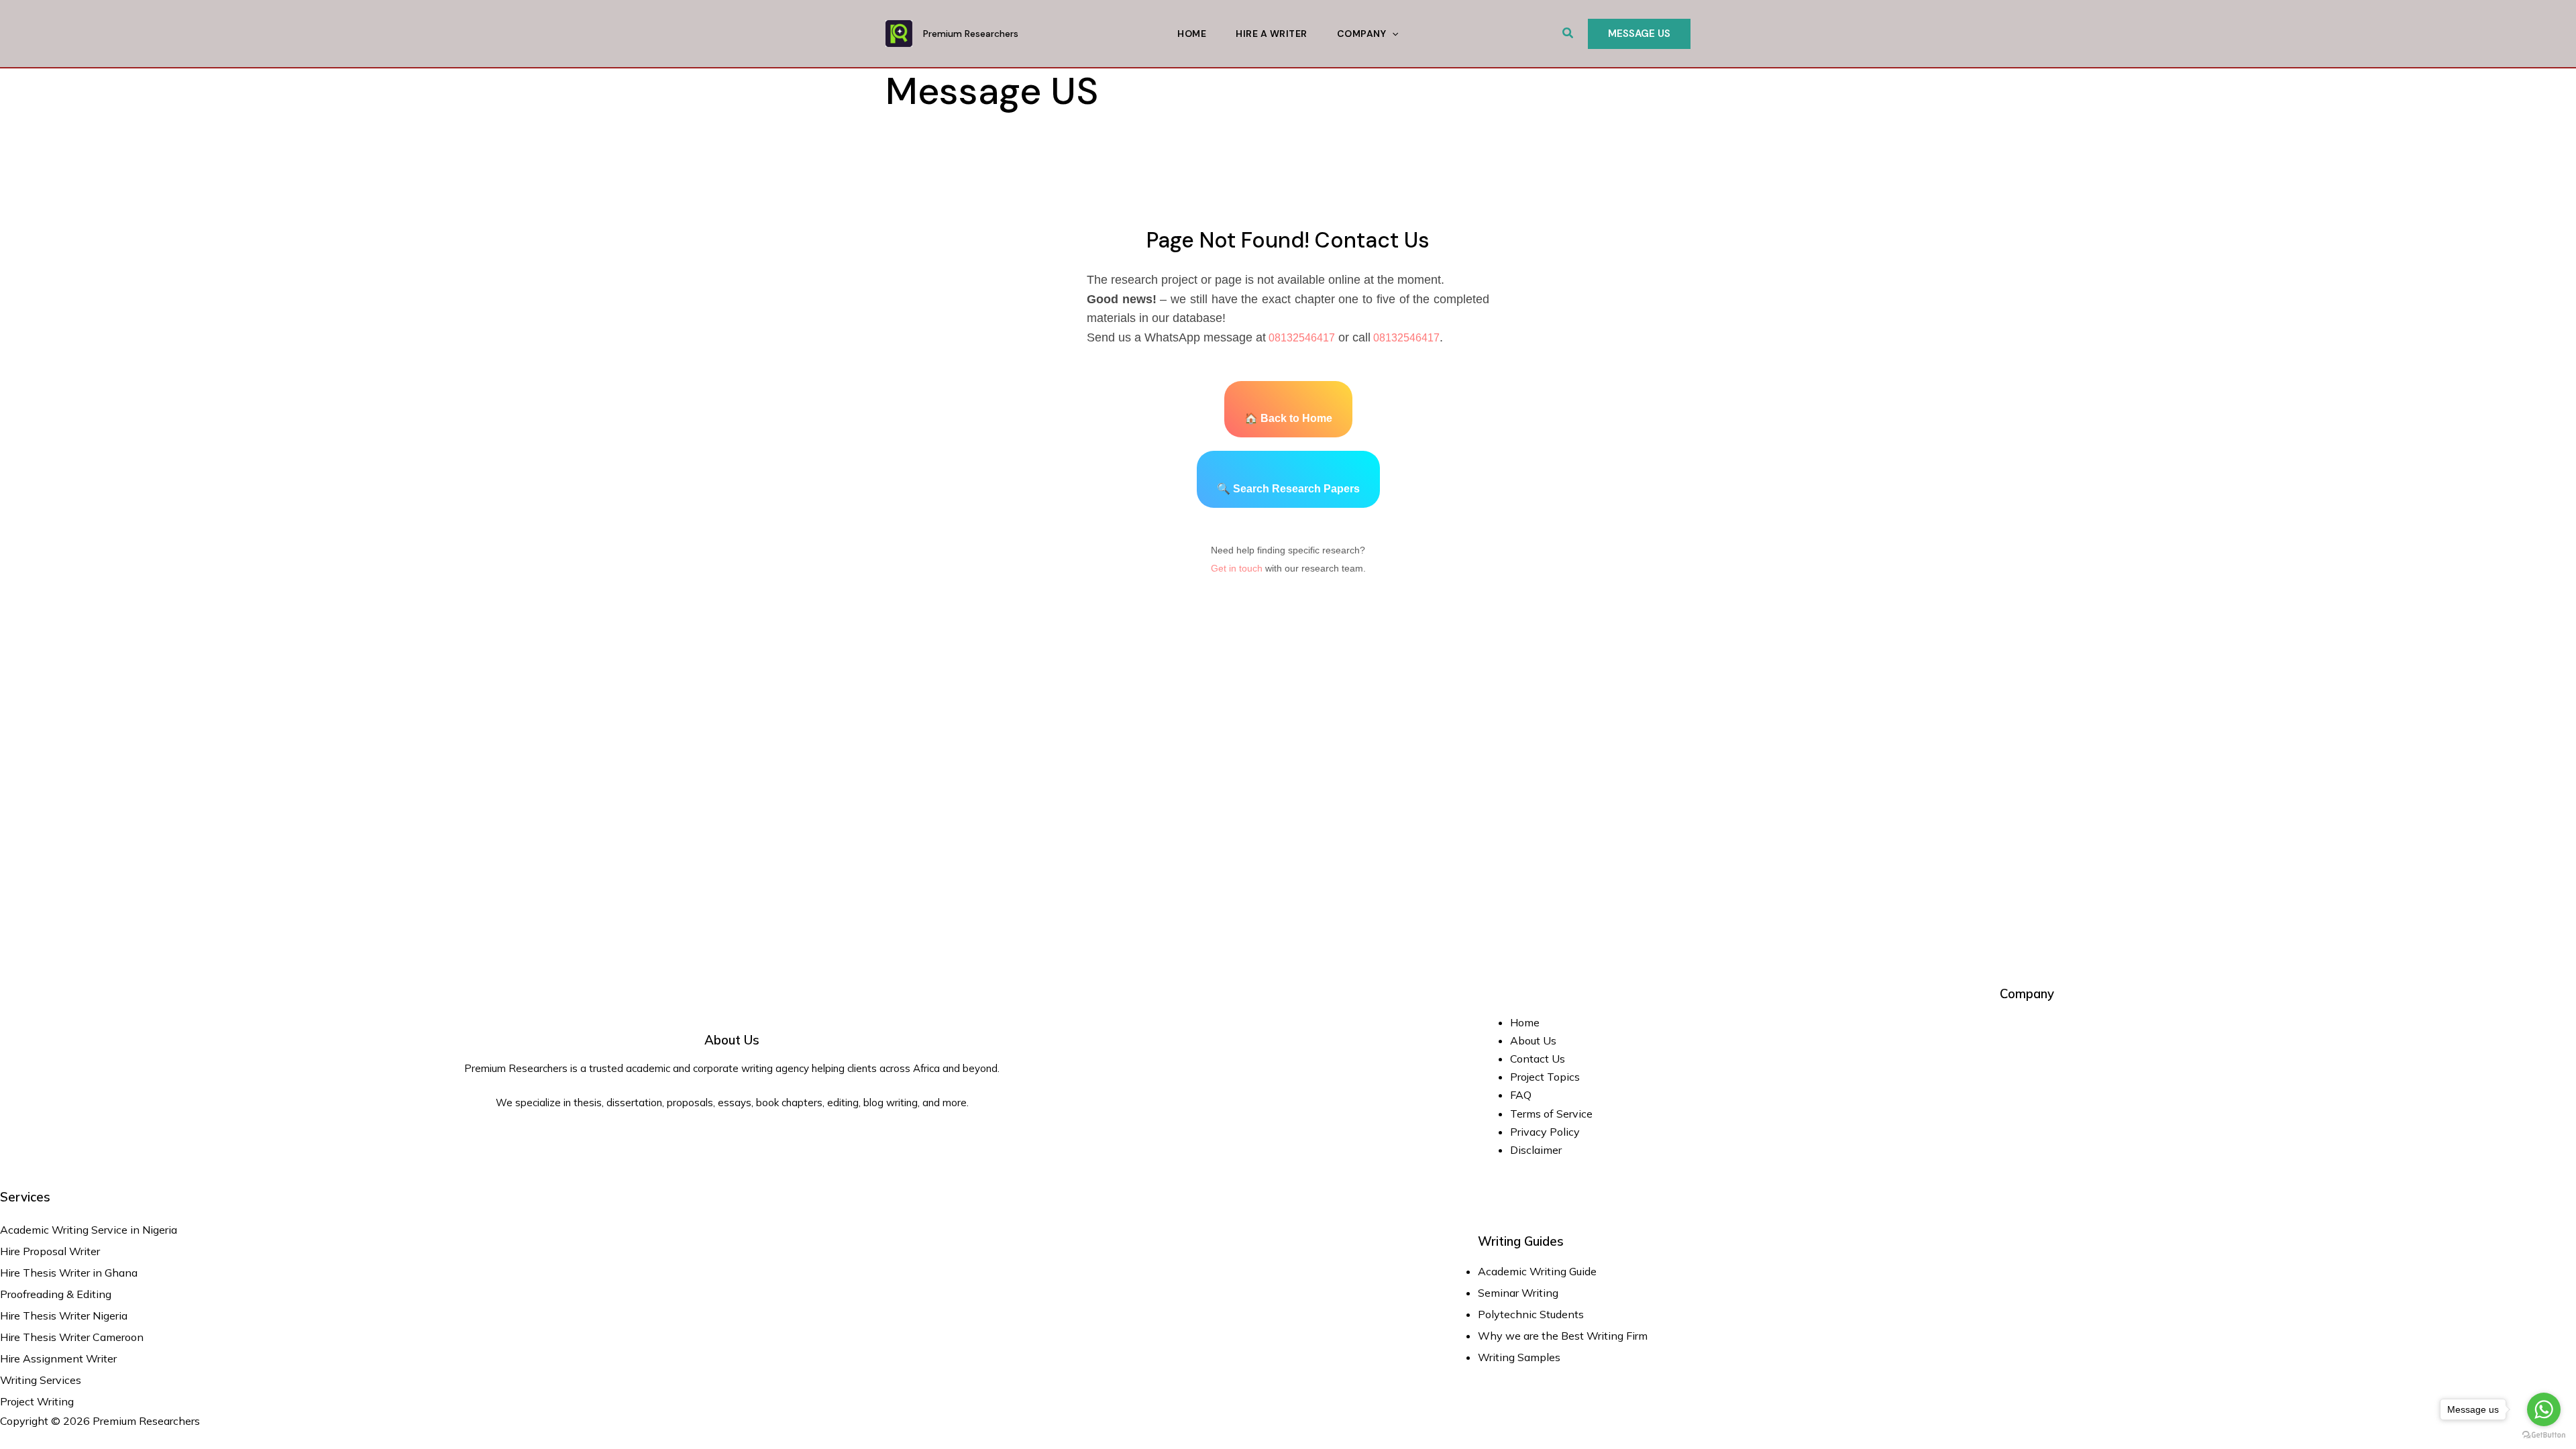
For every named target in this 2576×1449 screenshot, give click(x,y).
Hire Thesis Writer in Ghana (69, 1273)
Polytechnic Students (1531, 1314)
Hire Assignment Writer (58, 1358)
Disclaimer (1536, 1150)
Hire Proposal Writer (50, 1251)
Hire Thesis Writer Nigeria (64, 1316)
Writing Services (41, 1380)
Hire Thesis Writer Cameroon (72, 1337)
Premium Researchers (971, 34)
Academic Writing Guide (1537, 1271)
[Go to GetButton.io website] (2544, 1435)
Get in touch (1237, 568)
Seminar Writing (1518, 1293)
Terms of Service (1551, 1114)
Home (1192, 34)
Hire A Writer (1272, 34)
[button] (1568, 34)
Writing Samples (1519, 1357)
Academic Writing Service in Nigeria (90, 1230)
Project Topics (1546, 1077)
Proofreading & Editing (56, 1294)
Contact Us (1538, 1059)
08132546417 (1300, 338)
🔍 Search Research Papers (1288, 489)
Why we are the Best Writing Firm (1563, 1336)
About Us (1533, 1040)
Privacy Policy (1545, 1132)
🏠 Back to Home (1288, 418)
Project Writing (38, 1401)
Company (1362, 34)
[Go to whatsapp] (2544, 1409)
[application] (1392, 34)
